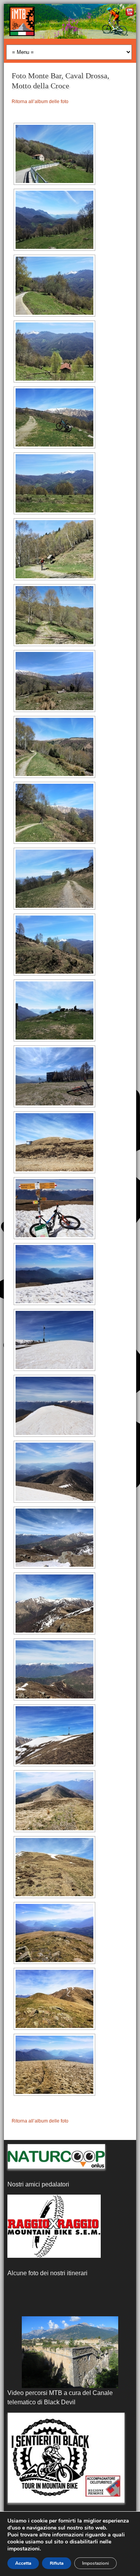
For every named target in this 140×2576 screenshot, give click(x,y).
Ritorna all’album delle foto (40, 102)
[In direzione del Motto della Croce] (54, 2065)
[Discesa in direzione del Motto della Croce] (54, 1933)
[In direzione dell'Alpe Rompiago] (54, 813)
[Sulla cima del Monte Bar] (54, 1208)
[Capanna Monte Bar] (54, 1076)
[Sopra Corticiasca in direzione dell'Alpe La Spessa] (54, 154)
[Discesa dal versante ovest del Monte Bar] (54, 1867)
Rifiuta (57, 2563)
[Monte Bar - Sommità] (54, 1735)
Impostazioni (95, 2563)
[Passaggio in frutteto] (70, 2352)
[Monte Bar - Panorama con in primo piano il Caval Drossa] (54, 1472)
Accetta (23, 2563)
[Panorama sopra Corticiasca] (54, 220)
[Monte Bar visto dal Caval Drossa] (54, 1999)
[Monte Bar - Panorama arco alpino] (54, 1406)
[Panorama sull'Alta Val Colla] (54, 483)
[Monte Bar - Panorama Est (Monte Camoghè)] (54, 1604)
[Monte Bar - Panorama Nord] (54, 1538)
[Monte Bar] (54, 1142)
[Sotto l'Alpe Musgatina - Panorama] (54, 1010)
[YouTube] (129, 13)
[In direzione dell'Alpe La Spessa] (54, 417)
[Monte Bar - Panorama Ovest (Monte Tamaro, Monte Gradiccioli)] (54, 1669)
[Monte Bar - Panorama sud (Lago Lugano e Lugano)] (54, 1274)
